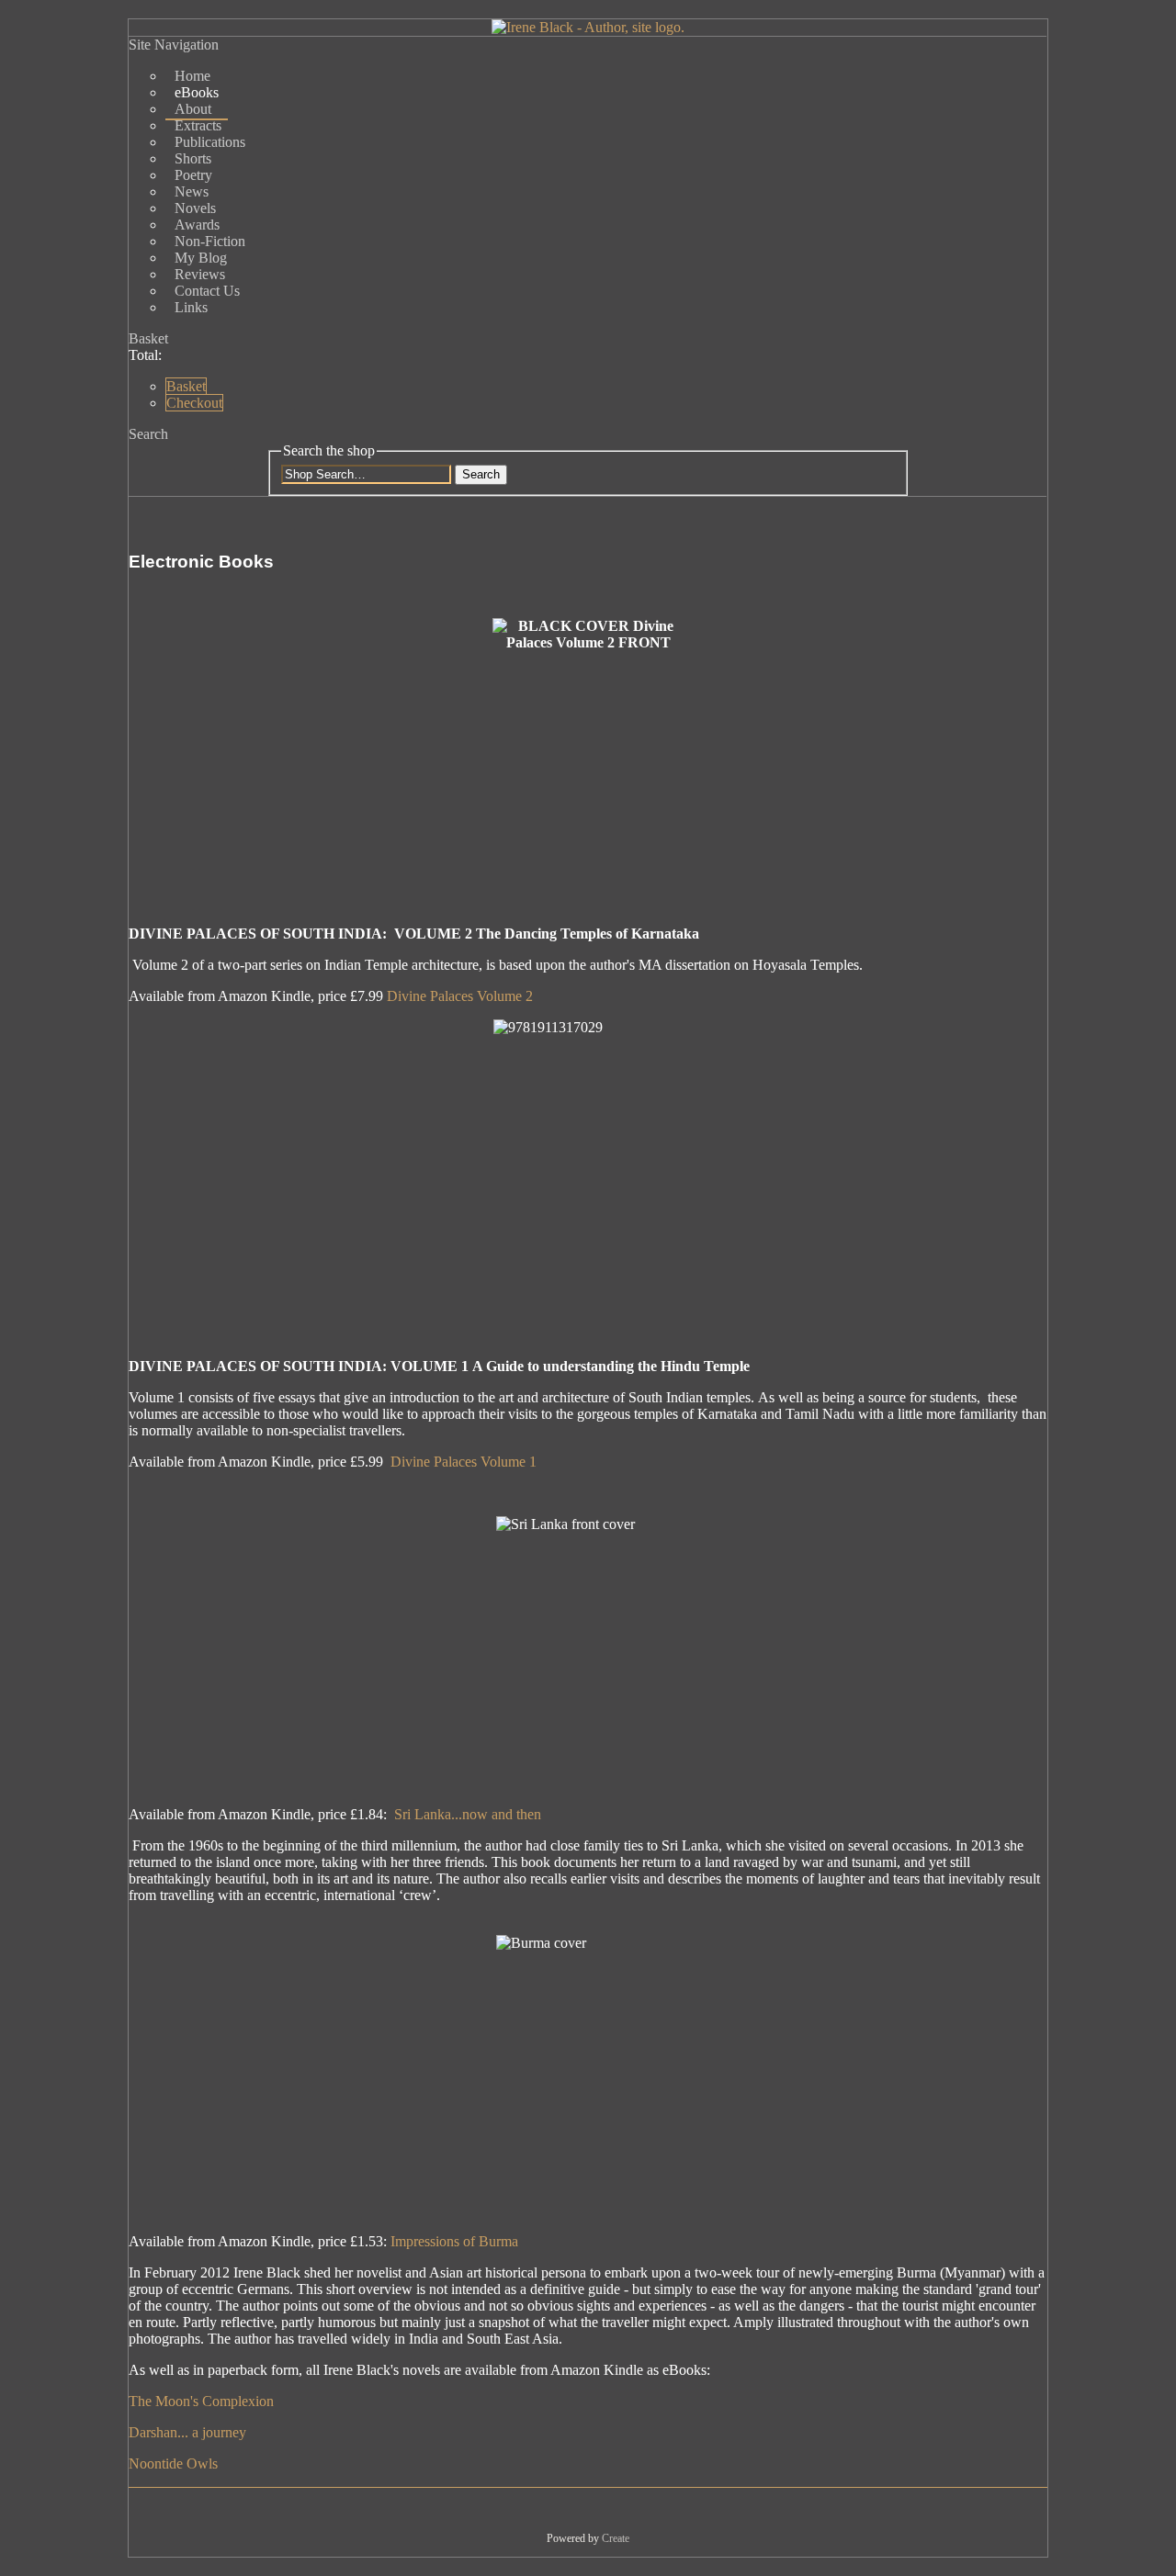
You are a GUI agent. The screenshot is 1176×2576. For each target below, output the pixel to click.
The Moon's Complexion (201, 2401)
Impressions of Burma (454, 2241)
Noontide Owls (173, 2464)
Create (616, 2538)
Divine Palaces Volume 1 (464, 1462)
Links (191, 307)
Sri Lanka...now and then (468, 1814)
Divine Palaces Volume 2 (460, 996)
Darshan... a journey (187, 2432)
